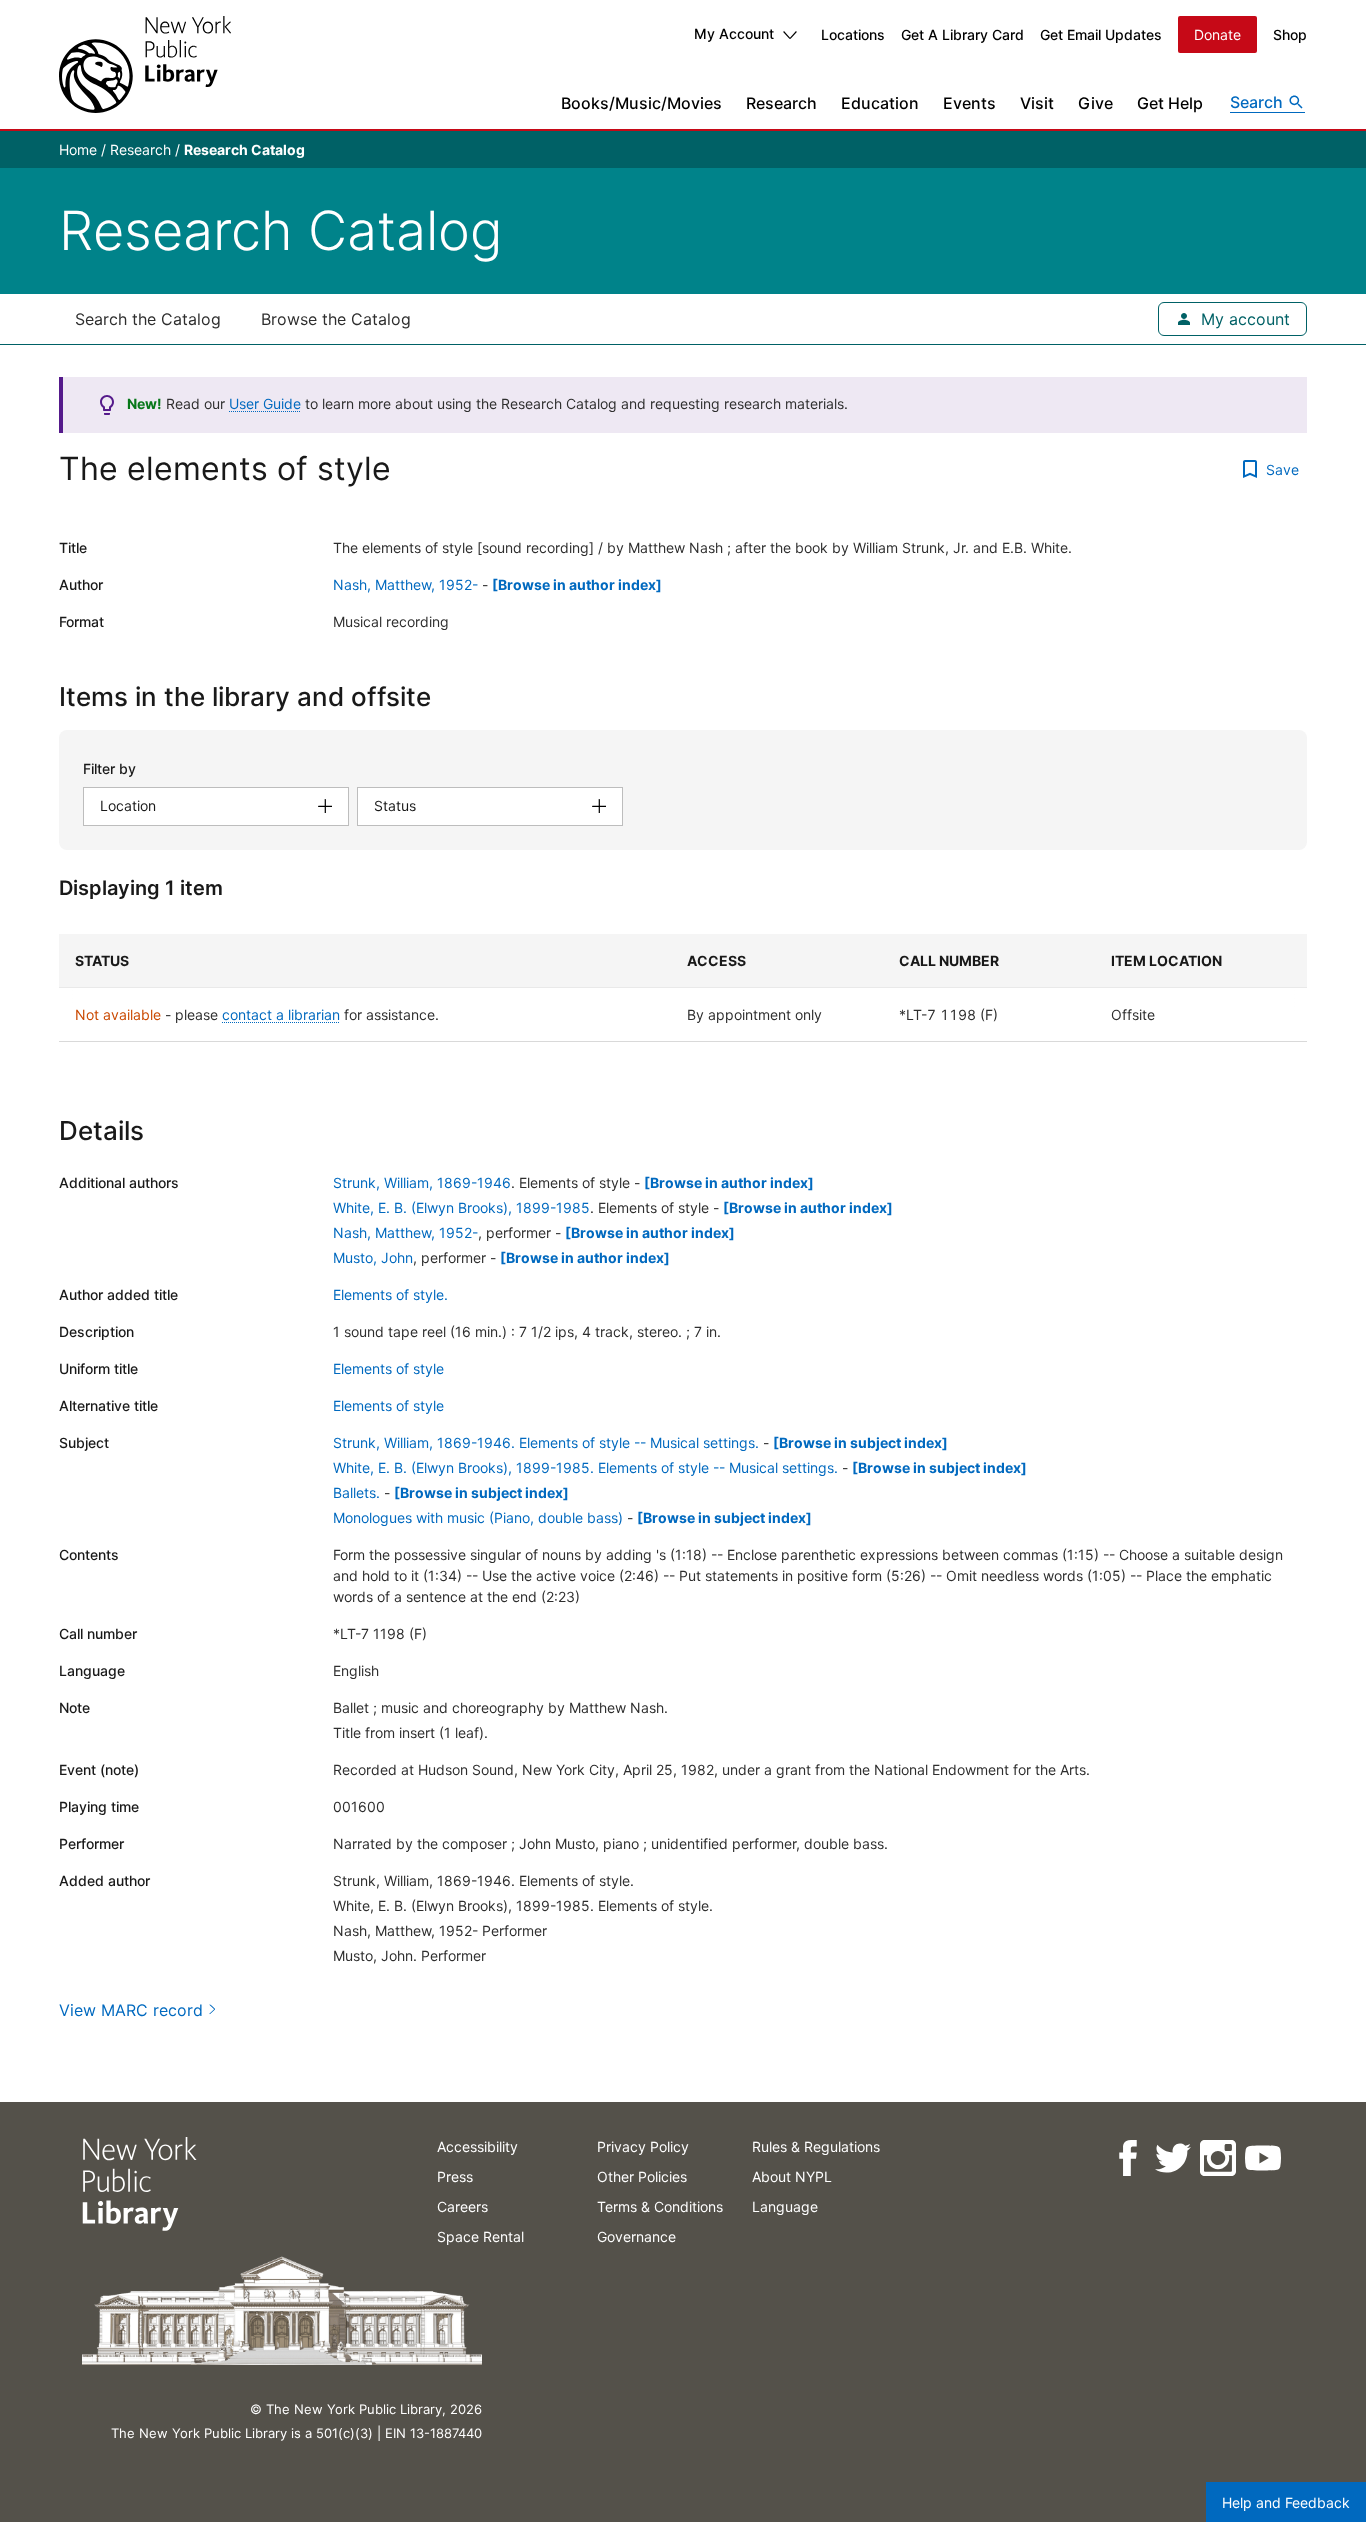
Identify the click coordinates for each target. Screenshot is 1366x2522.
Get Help (1170, 103)
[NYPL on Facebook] (1126, 2158)
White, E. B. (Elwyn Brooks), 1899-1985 (461, 1207)
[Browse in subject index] (860, 1442)
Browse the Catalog (336, 319)
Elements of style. (390, 1294)
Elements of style (388, 1368)
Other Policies (642, 2176)
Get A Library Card (962, 34)
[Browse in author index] (577, 584)
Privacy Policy (643, 2146)
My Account (734, 33)
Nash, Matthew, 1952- (405, 584)
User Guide (265, 403)
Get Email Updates (1101, 34)
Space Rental (480, 2236)
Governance (636, 2236)
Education (880, 103)
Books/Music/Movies (641, 103)
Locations (853, 34)
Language (785, 2206)
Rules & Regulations (816, 2146)
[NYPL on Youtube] (1261, 2158)
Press (455, 2176)
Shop (1290, 34)
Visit (1037, 103)
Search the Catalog (148, 319)
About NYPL (792, 2176)
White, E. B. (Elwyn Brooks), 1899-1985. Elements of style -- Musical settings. (585, 1467)
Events (969, 103)
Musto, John (373, 1257)
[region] (683, 988)
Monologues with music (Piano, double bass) (478, 1517)
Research (781, 103)
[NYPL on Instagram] (1216, 2158)
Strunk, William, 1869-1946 (422, 1182)
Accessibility (477, 2146)
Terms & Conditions (660, 2206)
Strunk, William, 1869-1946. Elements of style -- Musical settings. (546, 1442)
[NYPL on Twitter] (1171, 2158)
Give (1095, 103)
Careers (462, 2206)
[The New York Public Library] (145, 64)
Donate (1217, 34)
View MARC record (131, 2010)
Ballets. (356, 1492)
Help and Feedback (1286, 2502)
